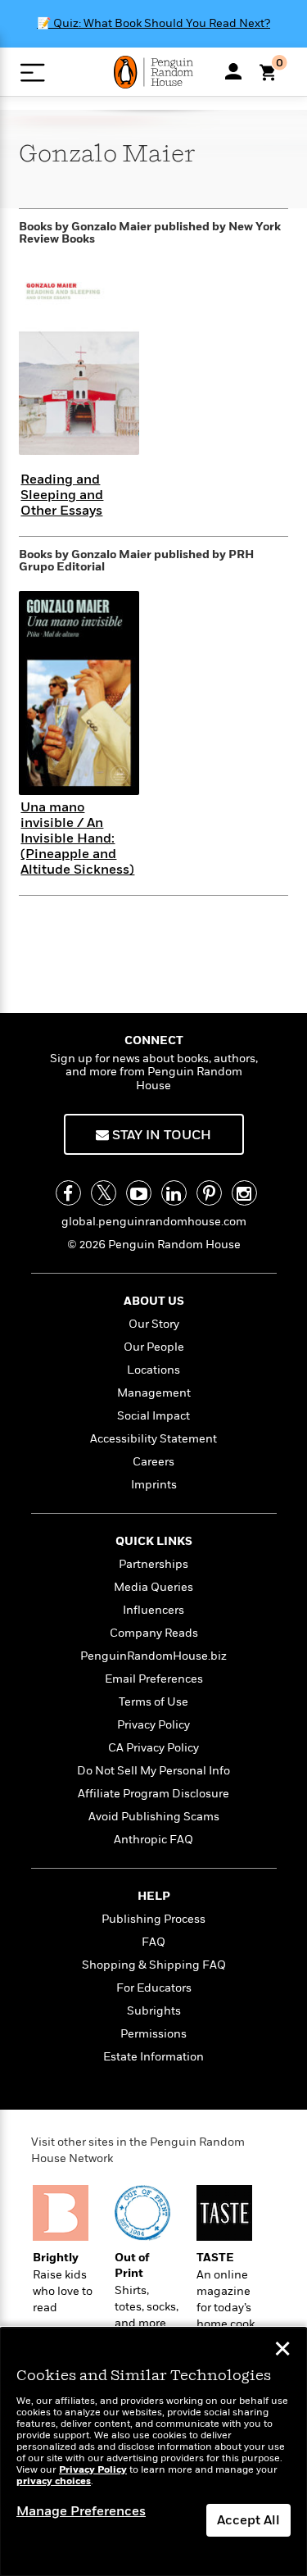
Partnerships (153, 1564)
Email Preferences (154, 1679)
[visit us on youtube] (139, 1193)
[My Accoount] (233, 71)
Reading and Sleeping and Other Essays (62, 495)
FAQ (153, 1942)
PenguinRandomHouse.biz (153, 1656)
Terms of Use (153, 1702)
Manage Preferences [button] (81, 2511)
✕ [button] (282, 2351)
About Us (154, 1301)
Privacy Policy (153, 1725)
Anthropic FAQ (153, 1840)
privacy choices (54, 2481)
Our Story (154, 1324)
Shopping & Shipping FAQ (154, 1965)
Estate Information (153, 2057)
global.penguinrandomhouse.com (154, 1222)
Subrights (154, 2011)
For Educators (154, 1988)
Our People (154, 1347)
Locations (153, 1370)
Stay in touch (160, 1135)
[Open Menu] (32, 73)
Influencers (153, 1610)
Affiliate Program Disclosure (153, 1794)
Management (154, 1393)
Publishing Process (153, 1919)
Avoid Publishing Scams (154, 1817)
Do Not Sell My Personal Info (153, 1771)
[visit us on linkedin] (174, 1193)
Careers (153, 1462)
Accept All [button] (248, 2520)
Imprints (154, 1485)
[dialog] (153, 2452)
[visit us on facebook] (68, 1193)
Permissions (153, 2034)
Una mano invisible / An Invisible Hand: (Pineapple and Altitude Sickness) (77, 839)
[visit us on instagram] (244, 1193)
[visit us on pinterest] (209, 1193)
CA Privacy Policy (153, 1748)
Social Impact (153, 1416)
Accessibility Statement (153, 1439)
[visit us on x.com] (104, 1193)
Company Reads (154, 1633)
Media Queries (153, 1587)
